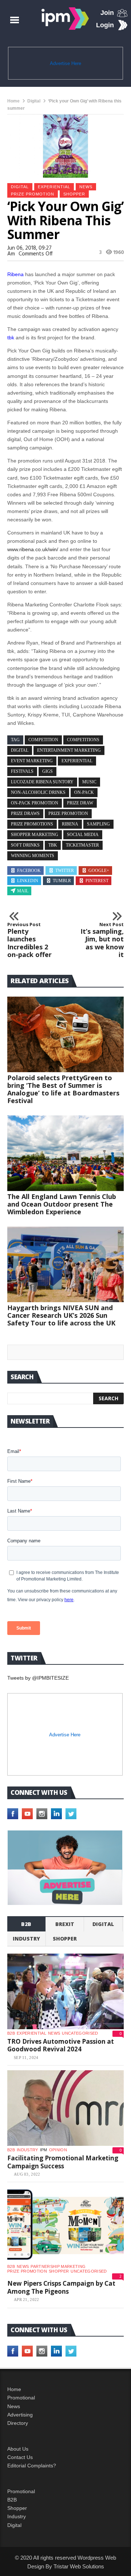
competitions (83, 740)
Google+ (99, 871)
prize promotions (32, 824)
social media (83, 835)
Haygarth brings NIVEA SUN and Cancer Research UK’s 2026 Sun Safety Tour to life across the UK (61, 1315)
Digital (34, 101)
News (86, 187)
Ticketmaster (82, 845)
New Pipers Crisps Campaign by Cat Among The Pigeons (61, 2287)
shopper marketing (35, 835)
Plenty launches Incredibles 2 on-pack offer (29, 940)
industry (26, 1939)
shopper (74, 194)
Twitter (65, 871)
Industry (17, 2516)
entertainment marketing (69, 750)
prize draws (25, 813)
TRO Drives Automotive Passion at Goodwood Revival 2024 (61, 2045)
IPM (44, 2150)
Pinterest (97, 881)
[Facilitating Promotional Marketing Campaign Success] (65, 2108)
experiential (54, 187)
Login (105, 25)
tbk (11, 338)
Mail (23, 891)
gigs (47, 771)
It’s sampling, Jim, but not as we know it (102, 940)
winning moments (33, 856)
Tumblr (62, 881)
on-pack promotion (35, 803)
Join (107, 13)
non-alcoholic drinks (38, 792)
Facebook (29, 871)
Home (13, 101)
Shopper (17, 2508)
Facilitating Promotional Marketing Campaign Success (63, 2162)
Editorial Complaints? (32, 2466)
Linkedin (28, 881)
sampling (98, 824)
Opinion (58, 2150)
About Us (18, 2449)
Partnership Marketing (58, 2266)
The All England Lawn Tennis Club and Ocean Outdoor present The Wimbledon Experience (62, 1204)
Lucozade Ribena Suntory (42, 782)
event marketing (32, 761)
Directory (18, 2423)
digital (20, 750)
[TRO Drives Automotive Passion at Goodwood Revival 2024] (65, 1991)
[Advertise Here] (65, 1868)
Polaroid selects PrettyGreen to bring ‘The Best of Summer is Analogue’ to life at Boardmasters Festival (63, 1089)
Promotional (21, 2398)
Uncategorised (80, 2033)
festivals (22, 771)
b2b (26, 1924)
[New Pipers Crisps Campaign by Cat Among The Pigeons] (65, 2225)
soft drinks (25, 845)
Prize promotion (33, 194)
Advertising (20, 2415)
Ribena (70, 824)
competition (43, 740)
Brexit (65, 1924)
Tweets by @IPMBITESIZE (38, 1678)
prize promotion (68, 813)
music (89, 782)
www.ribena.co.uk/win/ (33, 549)
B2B (12, 2500)
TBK (53, 845)
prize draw (80, 803)
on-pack (84, 792)
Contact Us (20, 2457)
